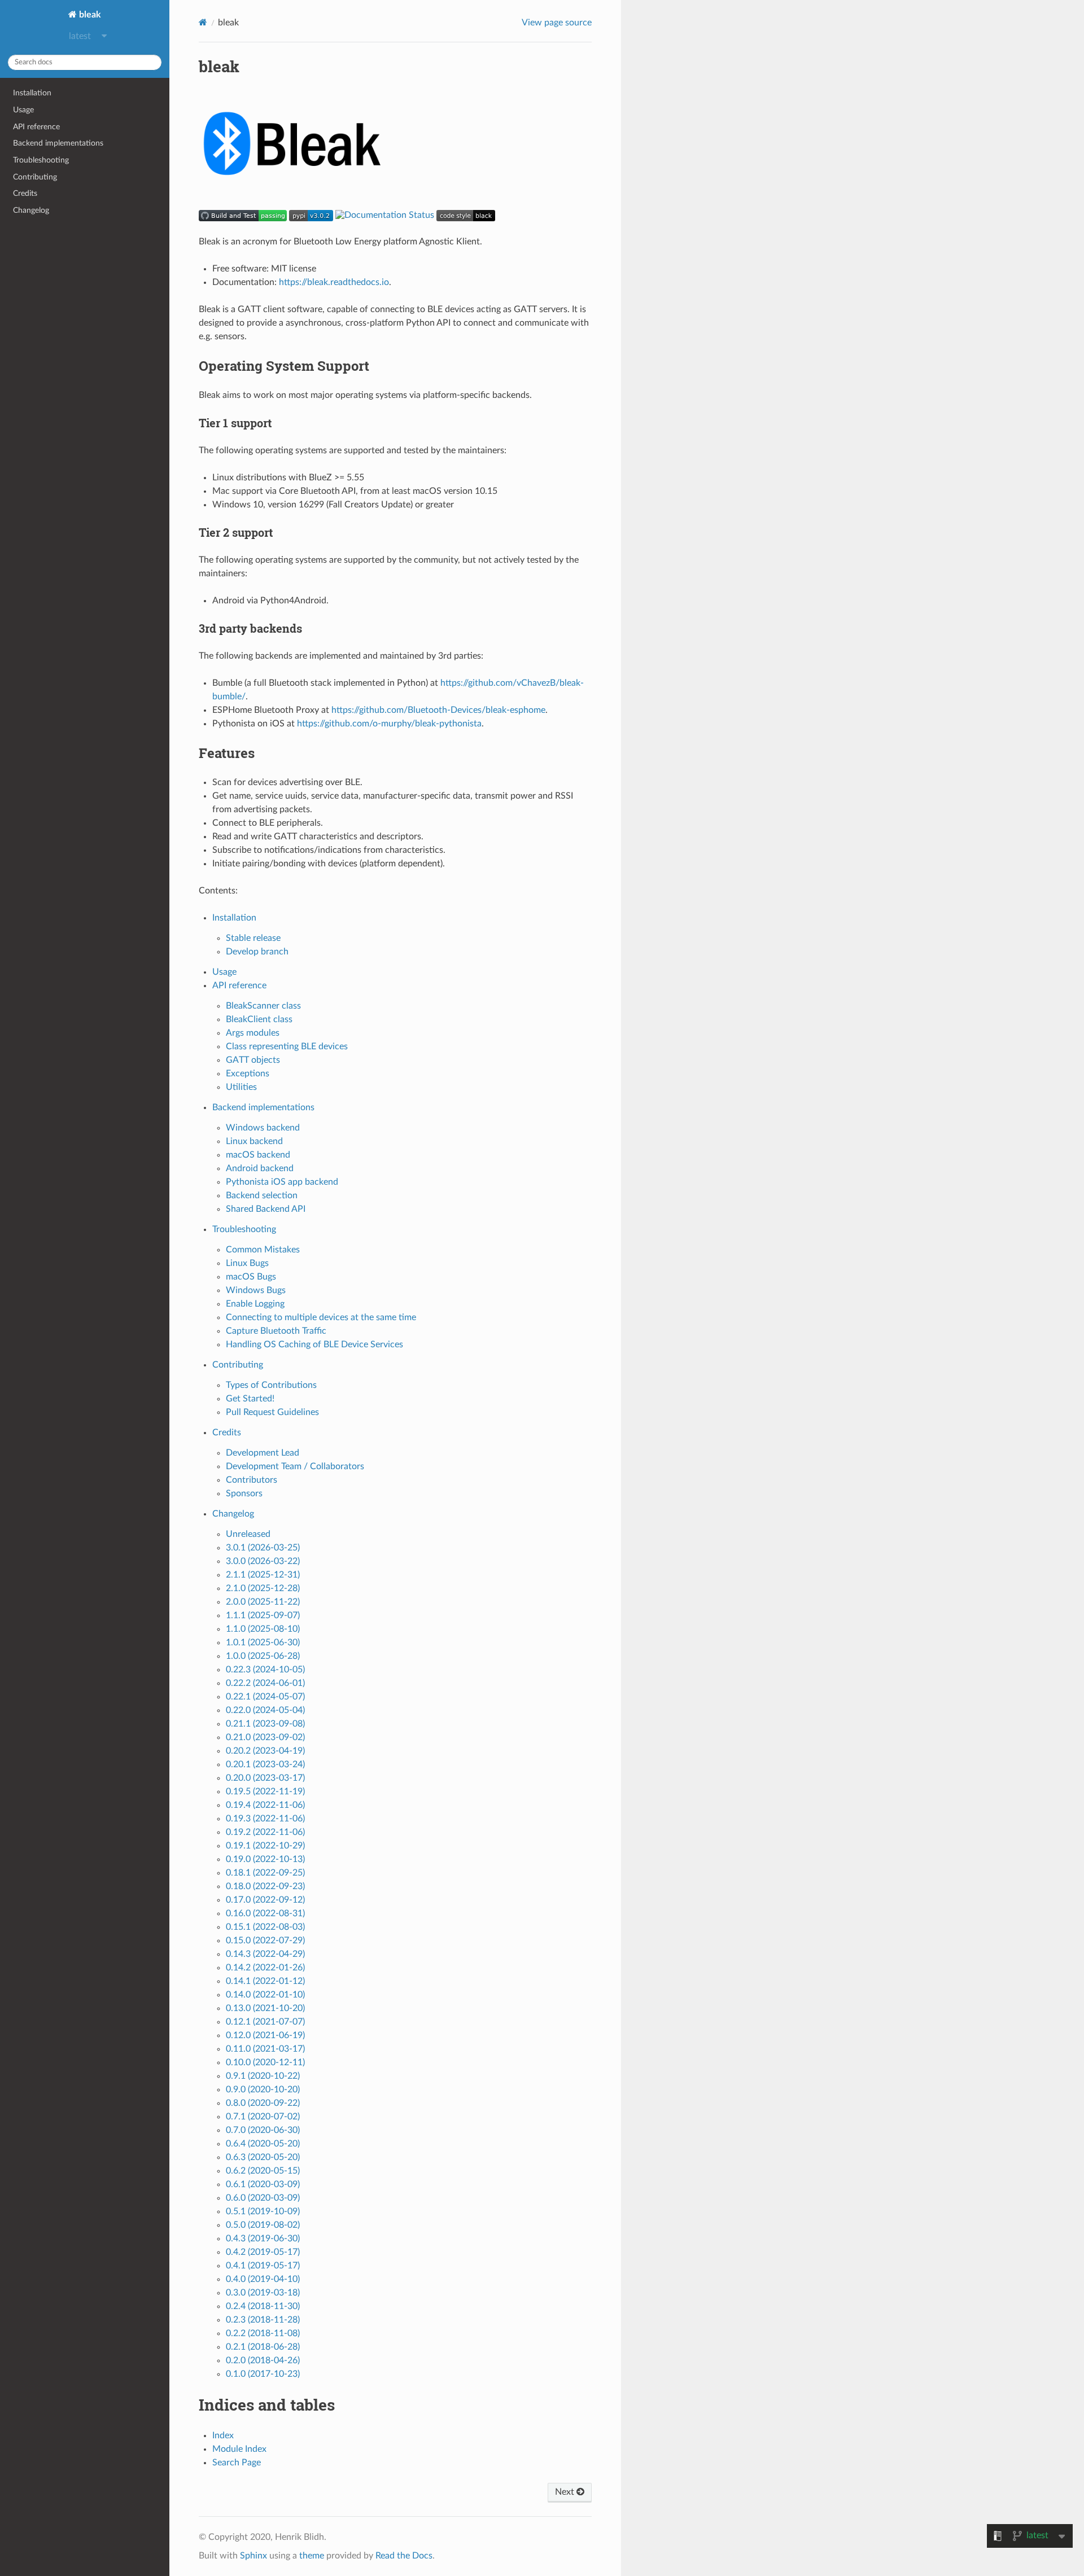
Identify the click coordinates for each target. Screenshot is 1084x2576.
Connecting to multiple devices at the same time (321, 1317)
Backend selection (262, 1195)
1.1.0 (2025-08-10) (263, 1629)
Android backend (260, 1168)
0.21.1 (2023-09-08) (265, 1724)
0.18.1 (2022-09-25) (265, 1873)
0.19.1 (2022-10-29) (265, 1846)
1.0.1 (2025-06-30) (263, 1642)
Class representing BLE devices (287, 1046)
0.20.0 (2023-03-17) (265, 1778)
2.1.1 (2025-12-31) (263, 1575)
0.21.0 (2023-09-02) (265, 1737)
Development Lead (263, 1453)
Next (566, 2492)
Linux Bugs (247, 1263)
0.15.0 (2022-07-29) (265, 1940)
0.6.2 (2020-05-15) (263, 2171)
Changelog (31, 210)
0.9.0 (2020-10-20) (263, 2089)
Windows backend (263, 1128)
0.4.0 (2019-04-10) (263, 2279)
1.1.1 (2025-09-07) (263, 1615)
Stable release (253, 938)
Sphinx (253, 2556)
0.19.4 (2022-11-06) (265, 1805)
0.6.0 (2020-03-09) (263, 2198)
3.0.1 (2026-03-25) (263, 1548)
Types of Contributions (271, 1385)
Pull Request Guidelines (272, 1412)
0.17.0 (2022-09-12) (265, 1900)
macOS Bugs (251, 1277)
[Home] (203, 22)
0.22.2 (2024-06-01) (265, 1683)
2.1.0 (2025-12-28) (263, 1588)
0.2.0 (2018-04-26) (263, 2360)
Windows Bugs (256, 1290)
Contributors (252, 1480)
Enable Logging (255, 1304)
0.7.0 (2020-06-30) (263, 2130)
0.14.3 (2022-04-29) (265, 1954)
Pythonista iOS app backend (282, 1182)
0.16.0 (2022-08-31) (265, 1913)
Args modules (253, 1033)
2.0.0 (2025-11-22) (263, 1602)
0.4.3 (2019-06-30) (263, 2238)
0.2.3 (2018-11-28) (263, 2320)
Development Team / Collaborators (295, 1466)
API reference (36, 127)
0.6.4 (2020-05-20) (263, 2144)
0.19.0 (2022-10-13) (265, 1859)
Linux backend (254, 1141)
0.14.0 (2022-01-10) (265, 1995)
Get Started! (250, 1399)
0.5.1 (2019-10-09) (263, 2211)
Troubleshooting (41, 160)
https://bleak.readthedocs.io (334, 282)
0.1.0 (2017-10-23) (263, 2374)
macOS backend (258, 1155)
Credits (25, 193)
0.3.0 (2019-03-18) (263, 2293)
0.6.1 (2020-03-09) (263, 2184)
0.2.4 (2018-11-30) (263, 2306)
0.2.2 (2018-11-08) (263, 2333)
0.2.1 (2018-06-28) (263, 2347)
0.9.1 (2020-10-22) (263, 2076)
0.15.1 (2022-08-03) (265, 1927)
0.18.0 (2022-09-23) (265, 1886)
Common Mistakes (263, 1250)
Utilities (241, 1087)
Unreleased (248, 1534)
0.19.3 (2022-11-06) (265, 1819)
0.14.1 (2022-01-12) (265, 1981)
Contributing (35, 177)
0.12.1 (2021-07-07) (265, 2022)
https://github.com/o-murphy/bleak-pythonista (389, 724)
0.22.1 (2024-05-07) (265, 1697)
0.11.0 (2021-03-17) (265, 2049)
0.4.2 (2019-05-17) (263, 2252)
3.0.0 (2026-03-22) (263, 1561)
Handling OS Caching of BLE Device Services (314, 1344)
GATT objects (253, 1060)
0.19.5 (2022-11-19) (265, 1791)
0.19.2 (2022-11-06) (265, 1832)
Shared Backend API (266, 1209)
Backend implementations (58, 143)
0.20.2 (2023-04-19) (265, 1751)
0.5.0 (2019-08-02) (263, 2225)
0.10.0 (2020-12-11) (265, 2062)
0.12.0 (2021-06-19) (265, 2035)
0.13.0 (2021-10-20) (265, 2008)
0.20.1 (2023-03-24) (265, 1764)
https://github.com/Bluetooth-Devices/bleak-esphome (438, 710)
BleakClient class (259, 1019)
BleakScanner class (263, 1006)
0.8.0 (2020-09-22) (263, 2103)
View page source (557, 23)
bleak (89, 15)
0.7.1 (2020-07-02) (263, 2117)
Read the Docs (404, 2556)
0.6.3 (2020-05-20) (263, 2157)
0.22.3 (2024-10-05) (265, 1670)
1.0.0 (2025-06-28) (263, 1656)
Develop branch (257, 952)
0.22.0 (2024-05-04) (265, 1710)
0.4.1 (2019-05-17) (263, 2266)
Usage (23, 110)
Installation (32, 93)
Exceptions (248, 1074)
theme (312, 2556)
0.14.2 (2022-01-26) (265, 1968)
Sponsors (244, 1493)
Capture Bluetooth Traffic (276, 1331)
